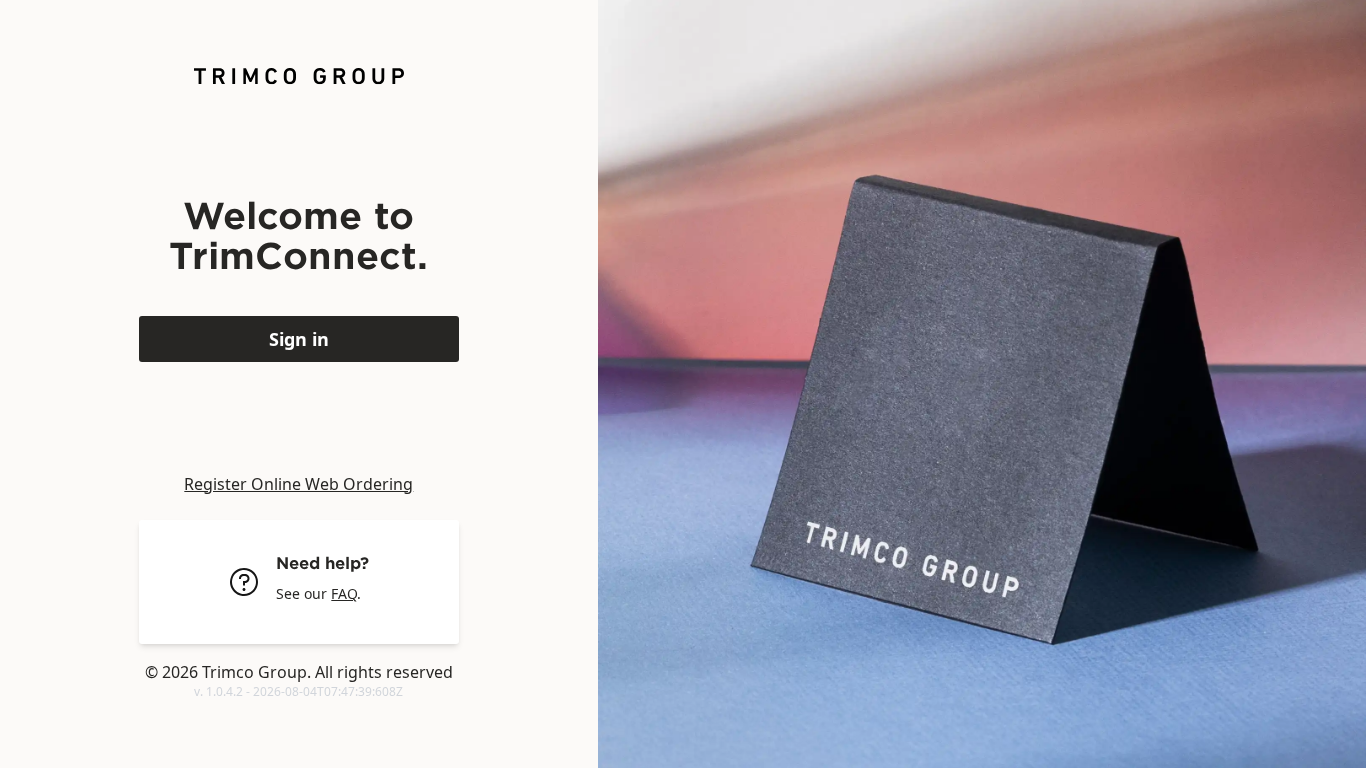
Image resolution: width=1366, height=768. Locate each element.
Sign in (299, 339)
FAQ (344, 593)
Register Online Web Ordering (298, 484)
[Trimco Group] (299, 76)
